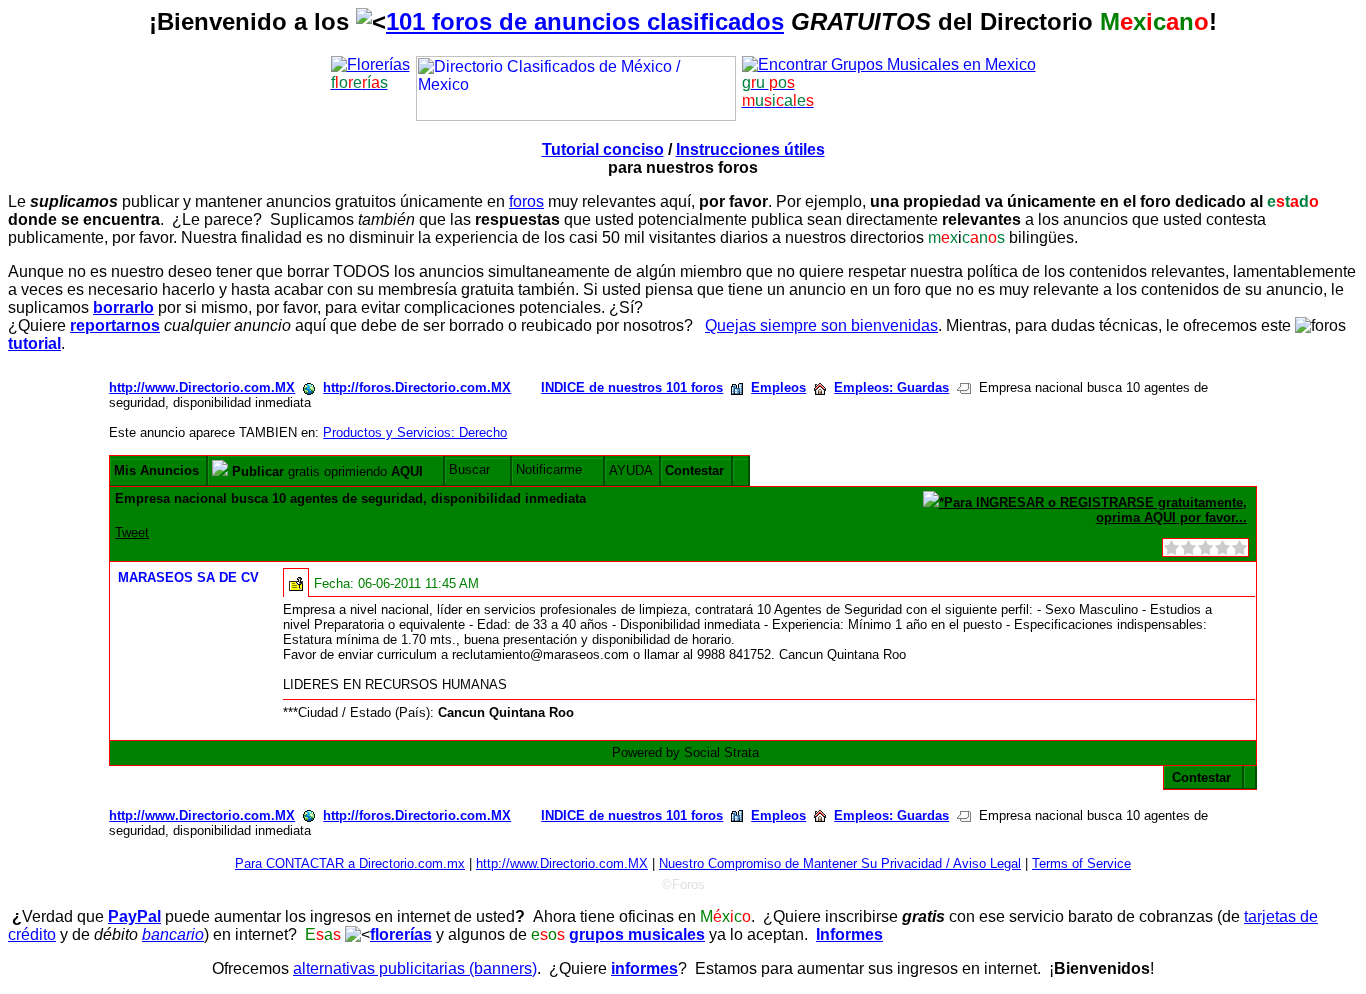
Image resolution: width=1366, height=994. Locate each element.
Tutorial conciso (603, 149)
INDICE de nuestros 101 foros (632, 387)
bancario (173, 934)
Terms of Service (1081, 863)
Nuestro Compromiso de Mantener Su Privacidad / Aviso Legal (840, 863)
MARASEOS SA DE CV (188, 577)
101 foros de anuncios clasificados (585, 21)
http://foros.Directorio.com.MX (417, 387)
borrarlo (123, 307)
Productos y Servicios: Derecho (415, 432)
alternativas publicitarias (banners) (415, 968)
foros (526, 201)
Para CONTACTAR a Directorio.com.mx (350, 863)
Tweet (132, 532)
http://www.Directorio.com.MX (202, 387)
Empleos (778, 387)
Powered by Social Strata (685, 752)
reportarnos (115, 325)
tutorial (34, 343)
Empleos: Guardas (891, 387)
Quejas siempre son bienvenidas (821, 325)
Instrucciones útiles (750, 149)
